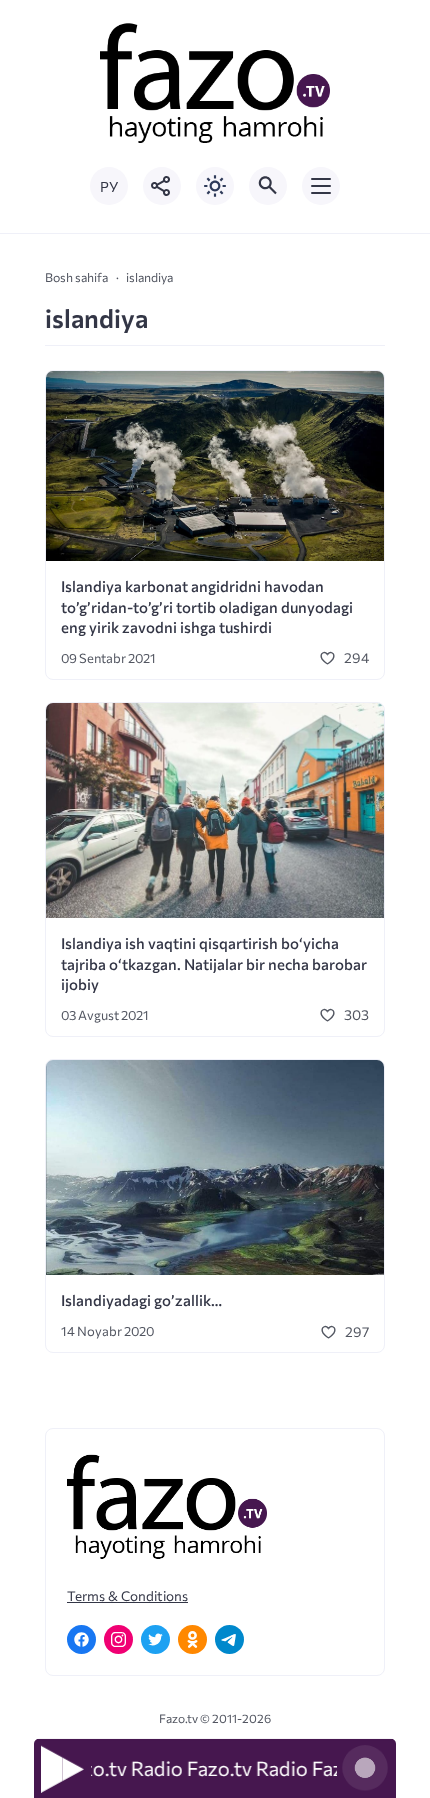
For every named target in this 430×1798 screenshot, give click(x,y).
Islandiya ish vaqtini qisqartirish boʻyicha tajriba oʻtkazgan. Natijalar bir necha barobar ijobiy (214, 963)
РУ (109, 186)
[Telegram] (229, 1639)
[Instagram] (118, 1639)
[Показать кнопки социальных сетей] (162, 186)
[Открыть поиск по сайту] (268, 186)
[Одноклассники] (192, 1639)
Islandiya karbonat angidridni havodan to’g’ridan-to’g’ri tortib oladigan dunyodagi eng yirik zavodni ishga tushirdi (207, 606)
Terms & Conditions (127, 1595)
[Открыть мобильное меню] (321, 186)
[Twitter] (155, 1639)
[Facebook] (81, 1639)
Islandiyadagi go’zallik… (141, 1300)
